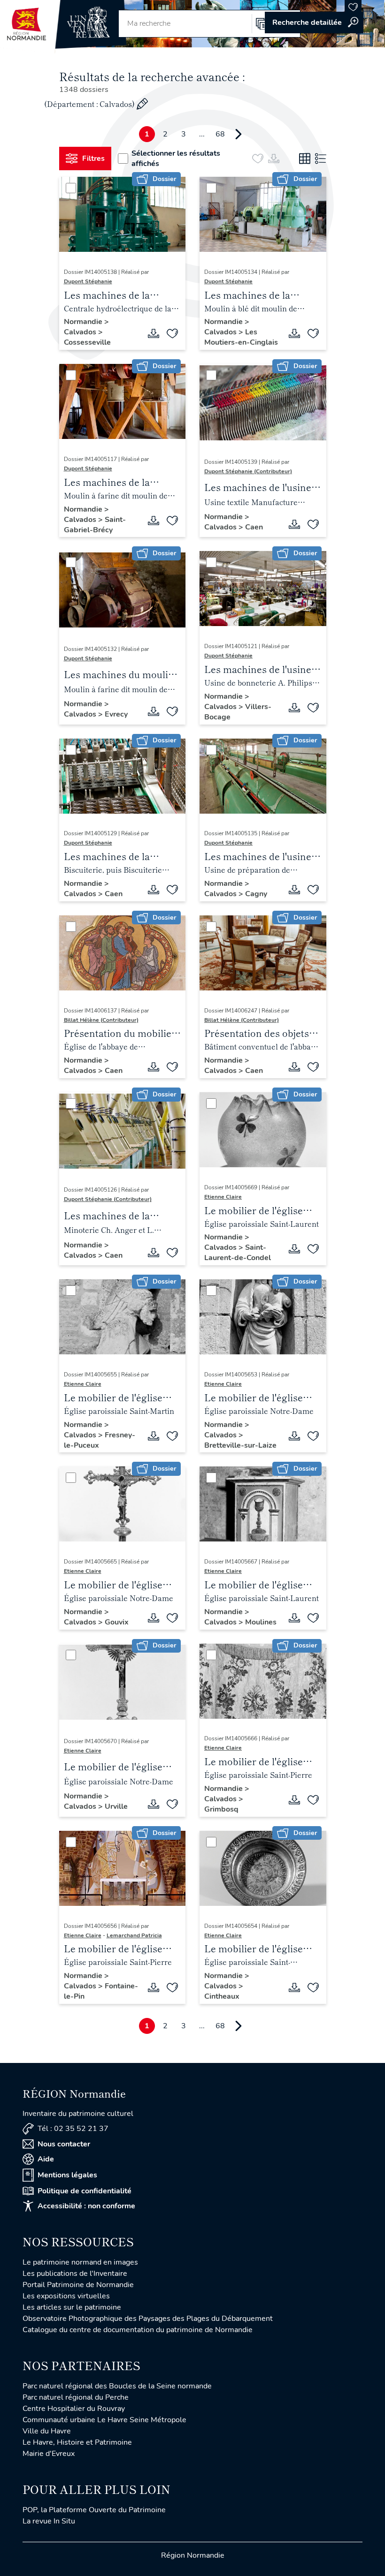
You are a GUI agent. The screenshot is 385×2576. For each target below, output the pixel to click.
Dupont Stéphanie (88, 281)
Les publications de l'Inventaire (75, 2274)
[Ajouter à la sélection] (172, 333)
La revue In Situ (49, 2521)
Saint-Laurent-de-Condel (238, 1253)
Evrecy (116, 714)
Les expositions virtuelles (66, 2296)
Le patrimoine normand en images (80, 2262)
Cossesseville (87, 342)
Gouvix (117, 1622)
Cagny (256, 894)
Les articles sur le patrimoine (72, 2307)
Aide (46, 2159)
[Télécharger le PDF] (154, 333)
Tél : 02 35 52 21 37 (73, 2129)
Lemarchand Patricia (134, 1935)
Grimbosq (221, 1809)
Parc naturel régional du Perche (76, 2397)
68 (220, 134)
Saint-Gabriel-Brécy (95, 525)
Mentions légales (67, 2175)
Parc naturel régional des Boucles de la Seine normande (117, 2386)
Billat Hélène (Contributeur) (101, 1020)
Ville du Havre (47, 2431)
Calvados (81, 332)
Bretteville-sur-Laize (240, 1445)
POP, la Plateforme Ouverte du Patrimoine (94, 2510)
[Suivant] (239, 134)
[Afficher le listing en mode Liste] (321, 159)
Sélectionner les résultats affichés (176, 159)
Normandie (84, 322)
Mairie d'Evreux (49, 2454)
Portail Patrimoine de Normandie (78, 2285)
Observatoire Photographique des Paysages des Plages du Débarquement (148, 2319)
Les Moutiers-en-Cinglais (241, 337)
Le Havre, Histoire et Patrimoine (77, 2442)
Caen (254, 527)
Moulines (261, 1622)
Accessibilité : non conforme (86, 2206)
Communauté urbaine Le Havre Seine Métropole (104, 2420)
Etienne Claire (223, 1197)
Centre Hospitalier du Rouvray (74, 2409)
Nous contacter (64, 2144)
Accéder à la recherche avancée (314, 23)
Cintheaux (222, 1996)
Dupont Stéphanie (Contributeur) (248, 471)
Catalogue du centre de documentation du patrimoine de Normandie (138, 2330)
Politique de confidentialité (85, 2191)
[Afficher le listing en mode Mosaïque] (305, 159)
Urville (116, 1806)
